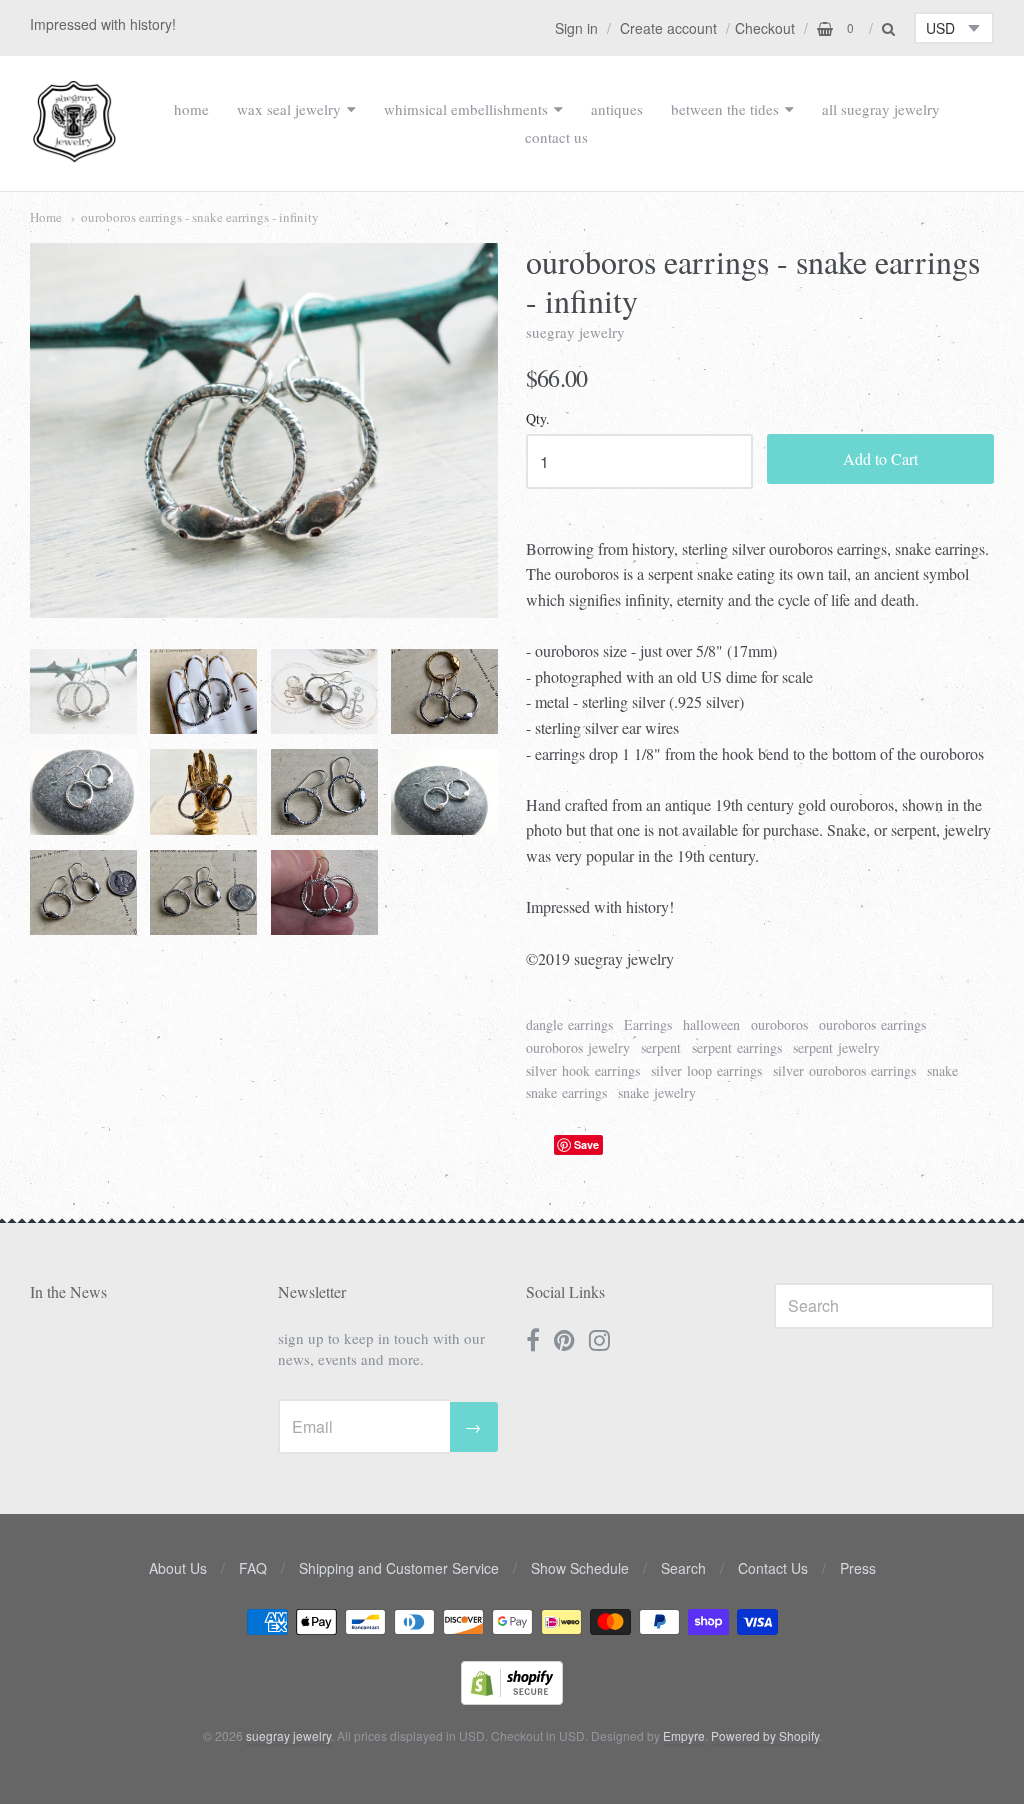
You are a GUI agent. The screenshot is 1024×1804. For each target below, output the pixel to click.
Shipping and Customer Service (399, 1568)
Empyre (684, 1735)
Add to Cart (880, 458)
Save (586, 1144)
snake (942, 1070)
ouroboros (779, 1024)
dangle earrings (569, 1024)
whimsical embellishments (466, 109)
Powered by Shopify (765, 1735)
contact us (556, 137)
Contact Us (773, 1568)
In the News (68, 1291)
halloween (711, 1024)
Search (683, 1568)
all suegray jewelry (881, 109)
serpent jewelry (836, 1047)
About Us (178, 1568)
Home (46, 217)
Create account (668, 28)
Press (858, 1568)
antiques (617, 109)
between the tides (725, 109)
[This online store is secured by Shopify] (512, 1698)
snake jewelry (657, 1092)
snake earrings (566, 1092)
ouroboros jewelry (578, 1047)
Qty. (538, 419)
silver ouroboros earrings (844, 1070)
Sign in (576, 28)
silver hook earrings (583, 1070)
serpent (661, 1047)
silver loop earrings (706, 1070)
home (191, 109)
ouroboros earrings (872, 1024)
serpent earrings (737, 1047)
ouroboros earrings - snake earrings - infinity (200, 217)
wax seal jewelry (289, 109)
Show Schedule (580, 1568)
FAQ (253, 1568)
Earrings (648, 1024)
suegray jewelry (575, 332)
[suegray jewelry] (74, 153)
